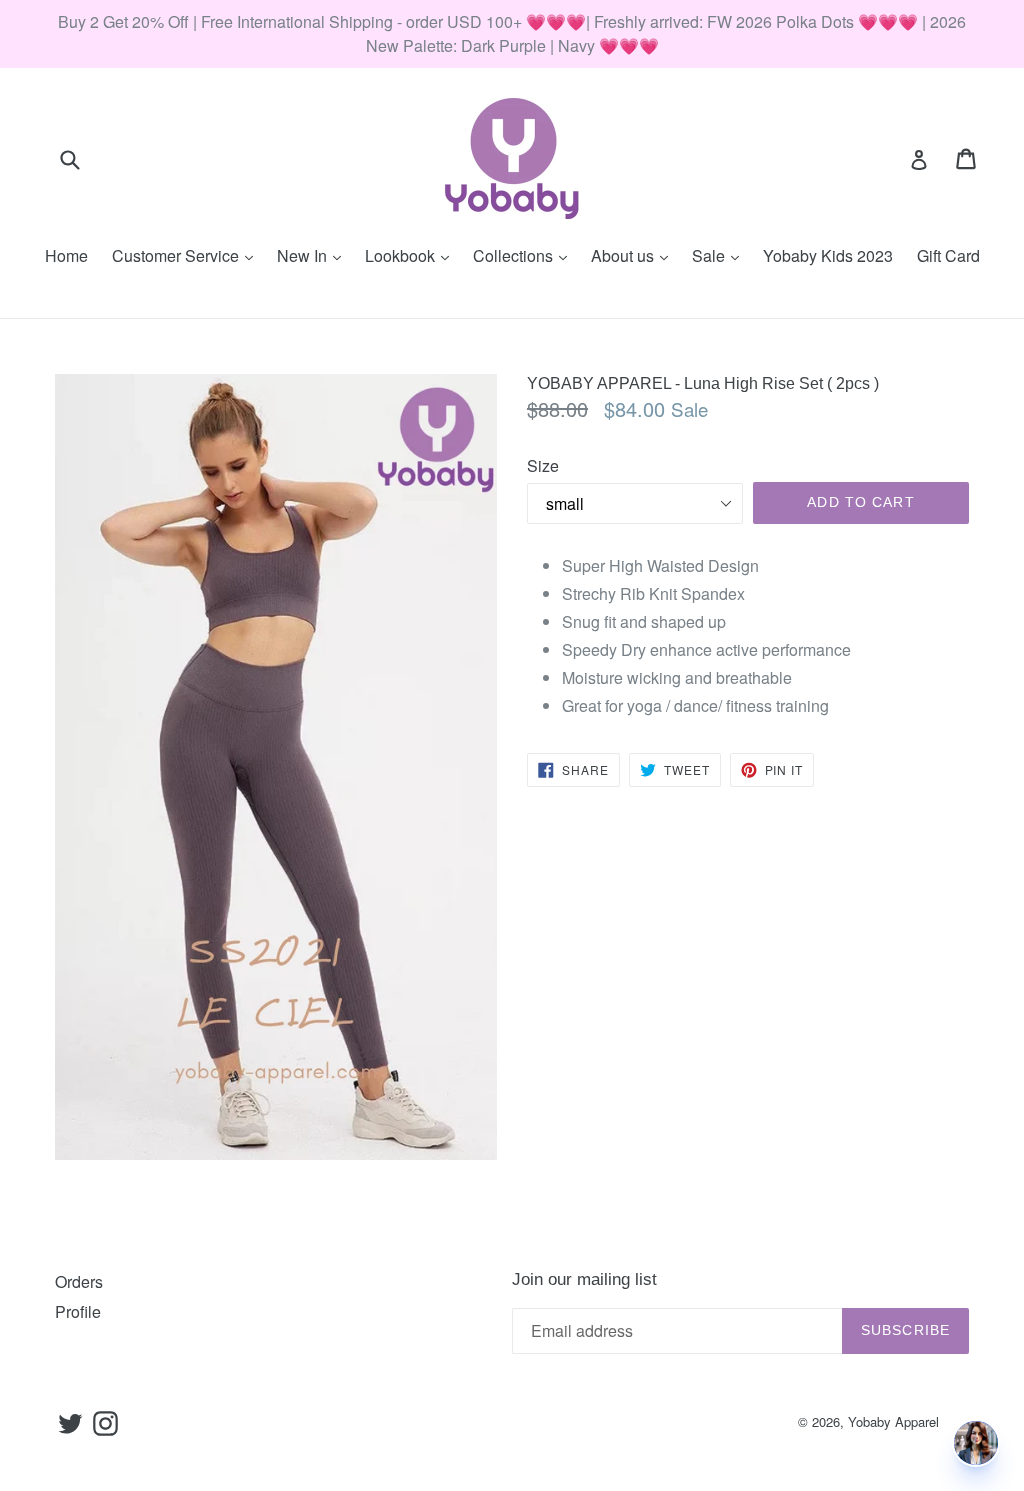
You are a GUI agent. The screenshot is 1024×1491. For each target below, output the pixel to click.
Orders (79, 1281)
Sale (720, 255)
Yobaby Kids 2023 (828, 255)
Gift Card (948, 255)
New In (314, 255)
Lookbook (412, 255)
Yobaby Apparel (893, 1421)
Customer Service (187, 255)
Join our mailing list (584, 1279)
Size (543, 465)
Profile (78, 1311)
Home (66, 255)
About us (634, 255)
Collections (525, 255)
